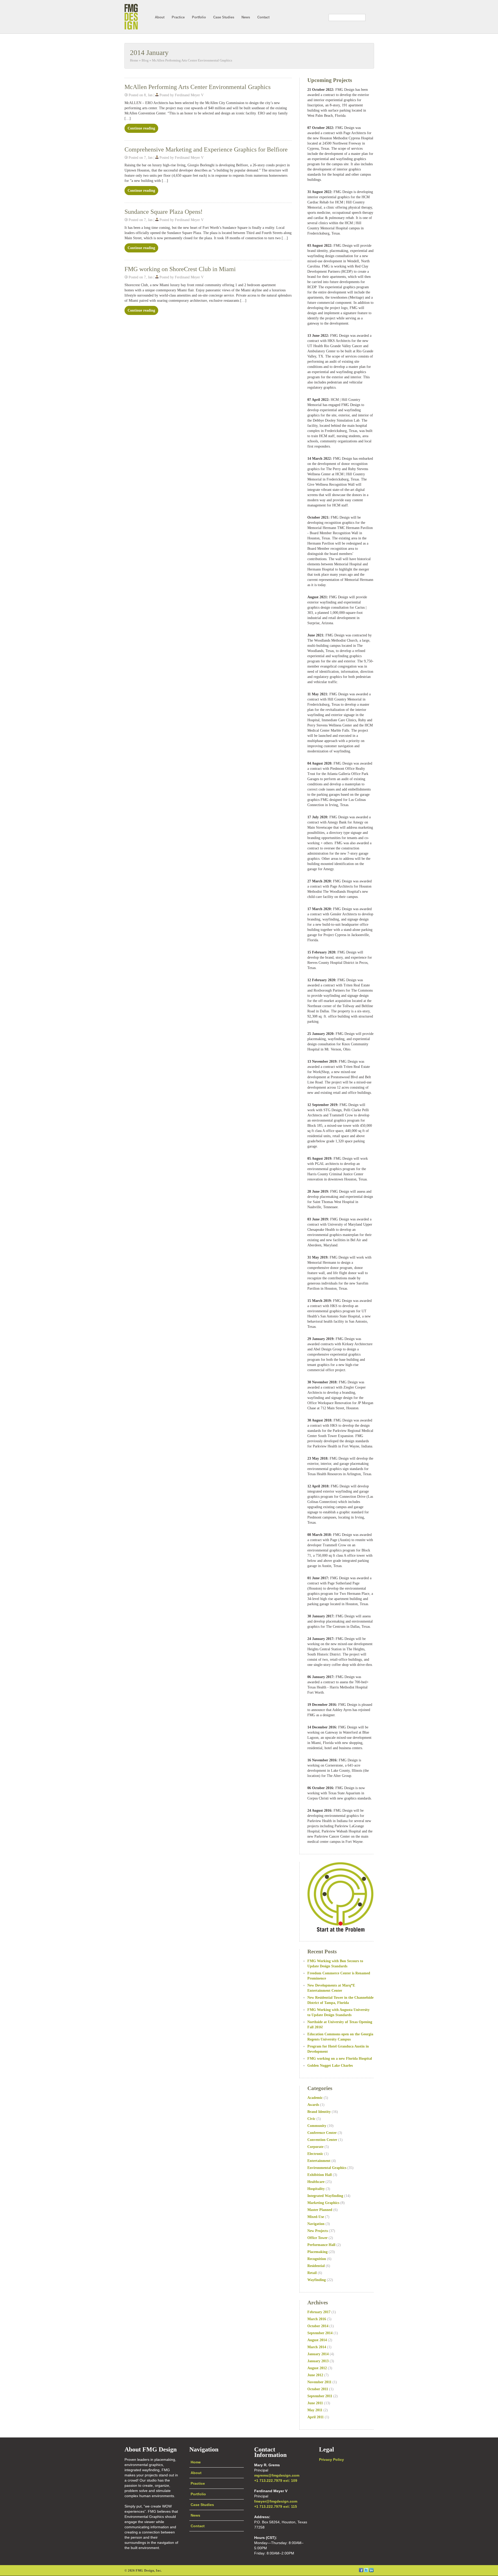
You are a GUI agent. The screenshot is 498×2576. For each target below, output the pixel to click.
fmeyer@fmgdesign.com (276, 2501)
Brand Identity (319, 2112)
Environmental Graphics (327, 2168)
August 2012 (317, 2368)
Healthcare (316, 2182)
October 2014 (318, 2326)
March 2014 (317, 2347)
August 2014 (317, 2340)
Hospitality (316, 2189)
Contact (263, 17)
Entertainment (319, 2161)
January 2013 (318, 2361)
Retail (312, 2273)
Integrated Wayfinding (325, 2196)
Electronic (315, 2154)
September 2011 (320, 2396)
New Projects (318, 2231)
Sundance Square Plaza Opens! (164, 212)
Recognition (317, 2259)
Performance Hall (321, 2245)
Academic (315, 2098)
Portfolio (199, 17)
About (160, 17)
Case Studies (224, 17)
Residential (316, 2266)
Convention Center (322, 2140)
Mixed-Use (316, 2217)
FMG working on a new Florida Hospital (340, 2059)
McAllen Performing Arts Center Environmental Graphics (192, 60)
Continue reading (141, 128)
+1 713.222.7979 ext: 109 (276, 2481)
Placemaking (317, 2252)
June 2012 (315, 2375)
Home (134, 60)
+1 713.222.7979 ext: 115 (276, 2506)
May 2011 (315, 2410)
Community (317, 2126)
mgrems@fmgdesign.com (277, 2475)
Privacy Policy (331, 2460)
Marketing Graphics (323, 2203)
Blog (145, 60)
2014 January (149, 53)
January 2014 (318, 2354)
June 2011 (315, 2403)
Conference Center (322, 2133)
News (246, 17)
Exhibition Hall (320, 2175)
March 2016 (317, 2319)
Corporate (315, 2147)
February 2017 (319, 2312)
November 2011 (319, 2382)
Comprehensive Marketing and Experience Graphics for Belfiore (206, 149)
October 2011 (318, 2389)
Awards (313, 2105)
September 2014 (320, 2333)
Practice (178, 17)
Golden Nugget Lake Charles (330, 2066)
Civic (311, 2119)
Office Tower (317, 2238)
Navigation (316, 2224)
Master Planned (320, 2210)
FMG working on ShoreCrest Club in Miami (180, 269)
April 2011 (316, 2417)
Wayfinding (317, 2280)
